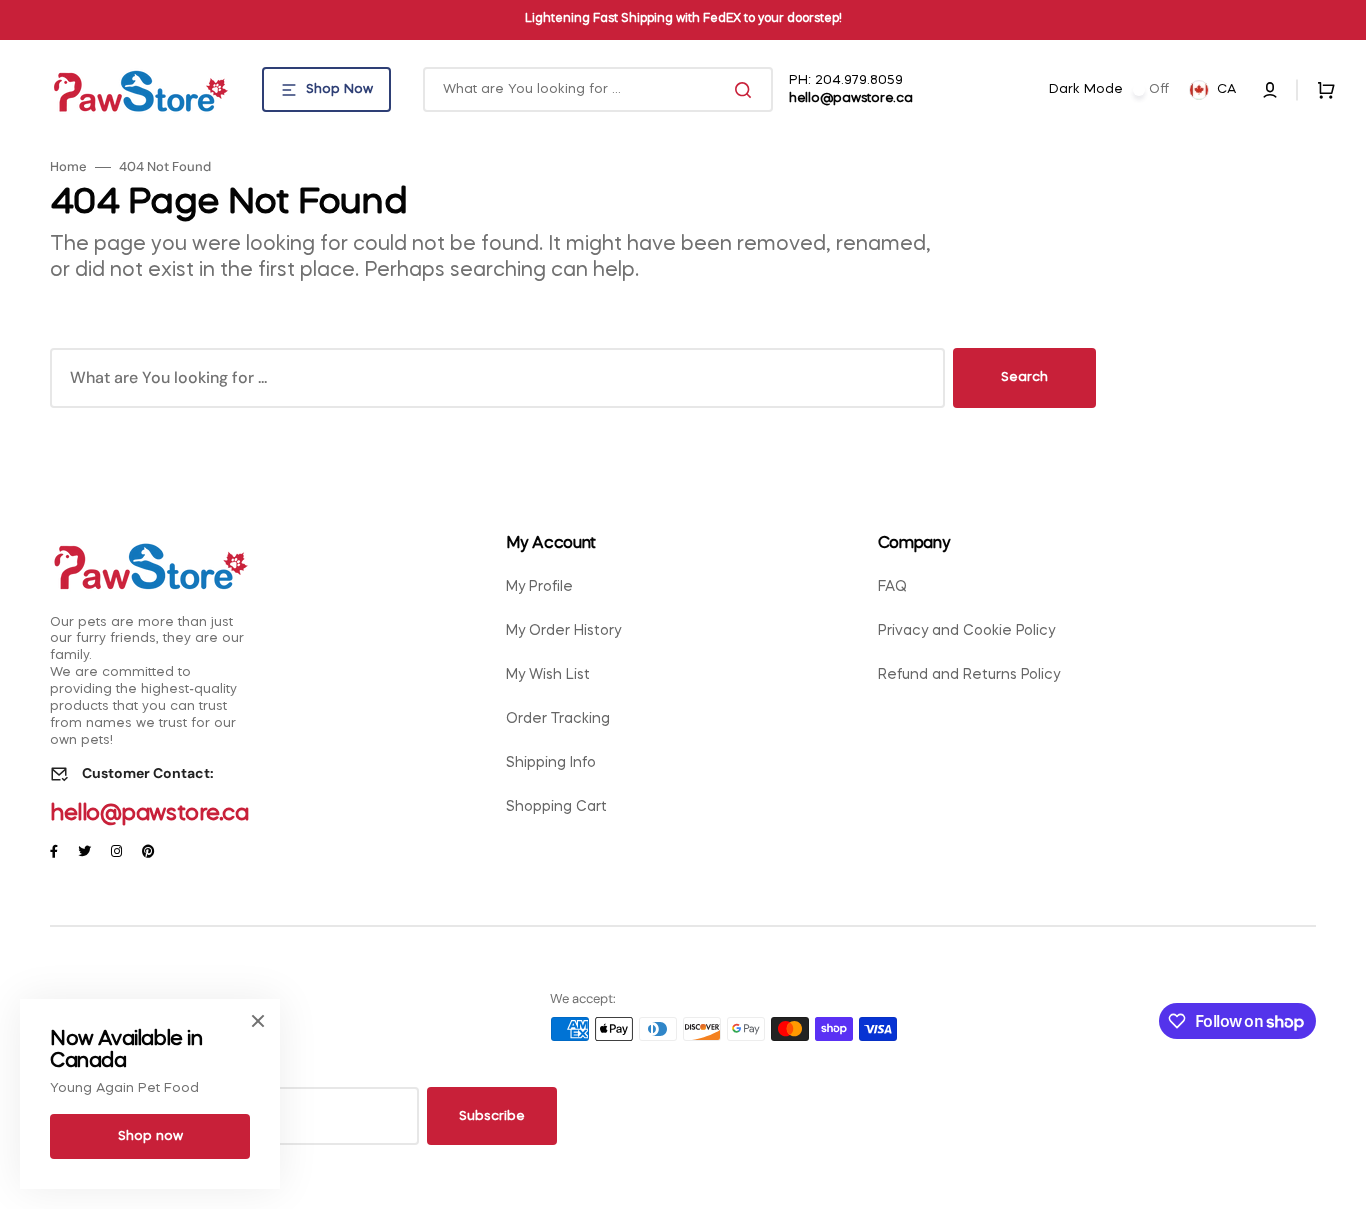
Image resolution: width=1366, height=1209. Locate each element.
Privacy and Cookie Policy (966, 631)
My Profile (539, 587)
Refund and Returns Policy (969, 675)
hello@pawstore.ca (149, 814)
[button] (1270, 90)
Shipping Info (551, 763)
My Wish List (548, 675)
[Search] (747, 90)
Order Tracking (558, 719)
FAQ (892, 587)
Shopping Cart (556, 807)
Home (68, 167)
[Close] (258, 1021)
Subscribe (492, 1116)
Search (1024, 377)
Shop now (150, 1136)
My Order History (563, 631)
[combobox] (598, 89)
